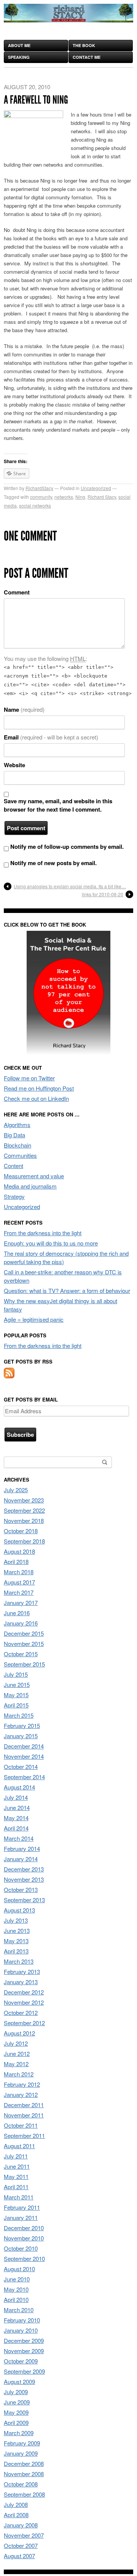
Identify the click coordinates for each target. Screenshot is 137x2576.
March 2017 (19, 1592)
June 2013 (17, 1930)
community (41, 497)
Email (51, 737)
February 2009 (22, 2443)
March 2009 (19, 2433)
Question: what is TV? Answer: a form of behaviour (67, 1290)
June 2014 (17, 1807)
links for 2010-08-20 (103, 894)
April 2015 (16, 1705)
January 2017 (21, 1603)
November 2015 (24, 1644)
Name (24, 709)
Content (14, 1166)
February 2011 (22, 2207)
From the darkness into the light (43, 1233)
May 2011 (16, 2176)
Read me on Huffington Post (39, 1088)
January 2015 (21, 1736)
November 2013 (24, 1879)
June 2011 (17, 2166)
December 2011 (24, 2105)
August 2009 (19, 2381)
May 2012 (16, 2064)
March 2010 (19, 2310)
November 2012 (24, 2002)
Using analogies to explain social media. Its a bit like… (70, 886)
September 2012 (24, 2023)
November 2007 (24, 2535)
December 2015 (24, 1633)
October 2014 (21, 1766)
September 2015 (24, 1664)
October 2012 (21, 2012)
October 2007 (21, 2545)
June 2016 (17, 1613)
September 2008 (24, 2494)
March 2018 (19, 1572)
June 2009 (17, 2402)
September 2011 (24, 2135)
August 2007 (19, 2556)
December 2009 (24, 2340)
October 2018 (21, 1531)
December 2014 (24, 1746)
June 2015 (17, 1684)
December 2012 (24, 1992)
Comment (17, 592)
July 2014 (16, 1797)
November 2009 (24, 2351)
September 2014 (24, 1777)
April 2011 (16, 2187)
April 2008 (16, 2515)
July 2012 (16, 2043)
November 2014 (24, 1756)
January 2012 (21, 2094)
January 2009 (21, 2453)
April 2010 (16, 2299)
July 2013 (16, 1920)
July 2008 (16, 2504)
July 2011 (16, 2156)
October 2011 (21, 2125)
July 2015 (16, 1674)
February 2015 (22, 1725)
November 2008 (24, 2474)
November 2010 (24, 2238)
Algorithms (17, 1125)
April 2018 (16, 1562)
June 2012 (17, 2053)
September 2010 (24, 2258)
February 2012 (22, 2084)
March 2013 (19, 1961)
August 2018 (19, 1551)
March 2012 (19, 2074)
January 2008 (21, 2525)
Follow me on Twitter (29, 1078)
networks (64, 497)
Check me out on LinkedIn (36, 1098)
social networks (35, 505)
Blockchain (18, 1145)
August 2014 (19, 1787)
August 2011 (19, 2146)
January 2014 (21, 1859)
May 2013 (16, 1941)
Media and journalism (30, 1186)
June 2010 (17, 2279)
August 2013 (19, 1910)
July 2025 (16, 1490)
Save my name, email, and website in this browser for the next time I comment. (58, 805)
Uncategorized (96, 488)
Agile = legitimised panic (34, 1319)
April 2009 (16, 2422)
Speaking (19, 57)
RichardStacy (39, 488)
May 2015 (16, 1695)
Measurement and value (34, 1176)
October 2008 (21, 2484)
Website (14, 765)
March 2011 (19, 2197)
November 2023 (24, 1500)
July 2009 (16, 2392)
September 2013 (24, 1900)
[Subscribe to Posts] (9, 1376)
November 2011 (24, 2115)
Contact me (87, 57)
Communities (20, 1155)
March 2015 (19, 1715)
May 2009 (16, 2412)
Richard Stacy (102, 497)
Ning (80, 497)
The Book (84, 45)
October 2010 (21, 2248)
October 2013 (21, 1889)
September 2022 (24, 1510)
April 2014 (16, 1828)
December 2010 (24, 2228)
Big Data (14, 1135)
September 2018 (24, 1541)
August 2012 (19, 2033)
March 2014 (19, 1838)
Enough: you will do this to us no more (51, 1243)
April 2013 (16, 1951)
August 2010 (19, 2269)
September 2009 (24, 2371)
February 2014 (22, 1848)
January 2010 (21, 2330)
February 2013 (22, 1971)
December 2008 (24, 2463)
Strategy (14, 1196)
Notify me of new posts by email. (53, 863)
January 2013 (21, 1982)
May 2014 (16, 1818)
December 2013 (24, 1869)
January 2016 (21, 1623)
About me (19, 45)
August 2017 (19, 1582)
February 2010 (22, 2320)
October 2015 (21, 1654)
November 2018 (24, 1521)
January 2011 (21, 2217)
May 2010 (16, 2289)
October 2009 (21, 2361)
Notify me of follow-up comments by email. (67, 847)
